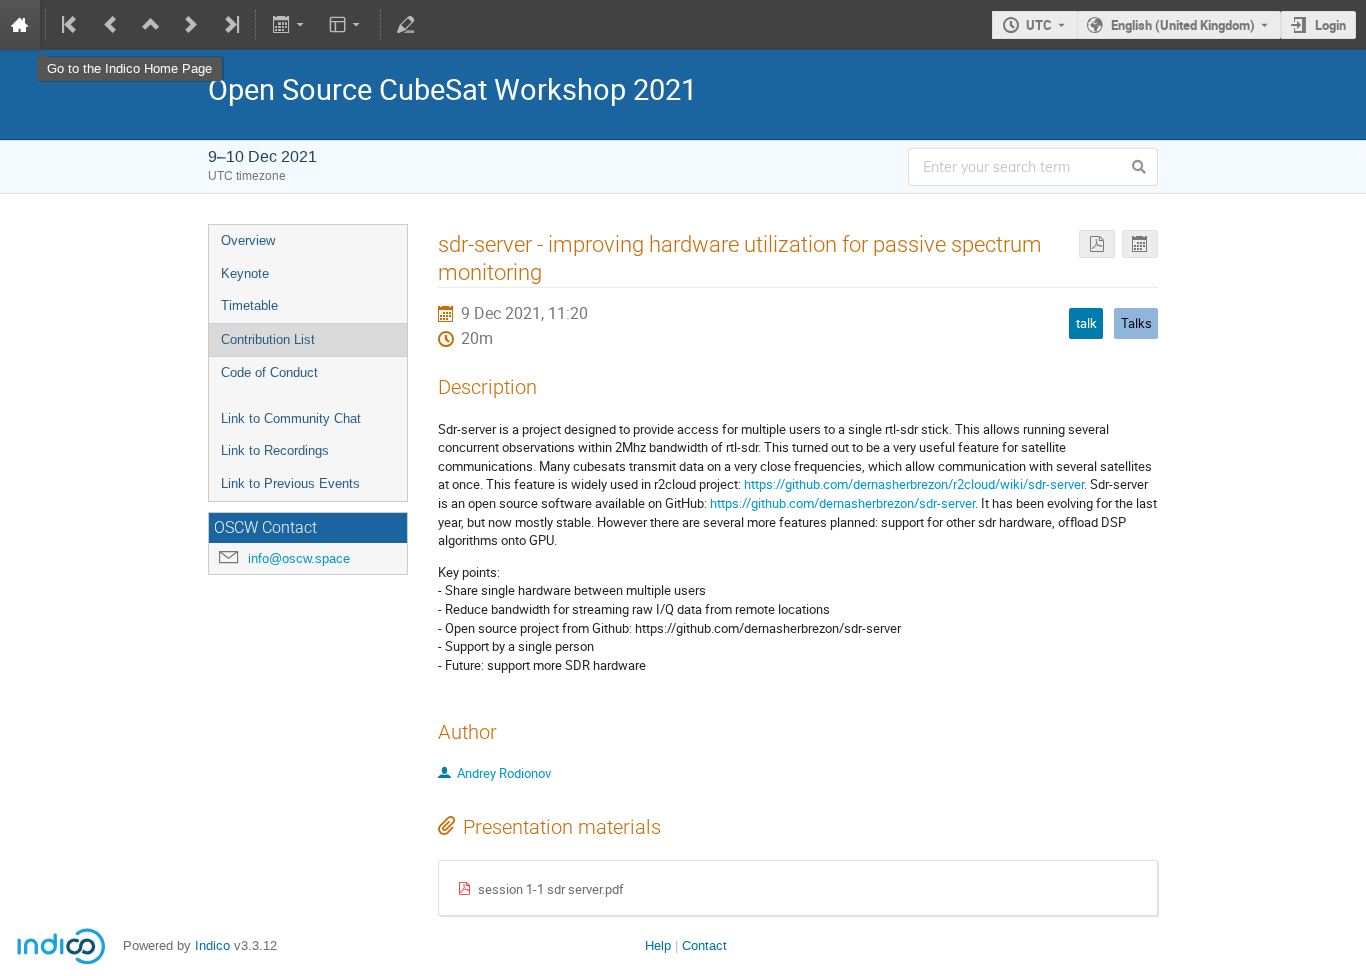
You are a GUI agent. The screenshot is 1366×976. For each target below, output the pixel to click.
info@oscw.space (299, 558)
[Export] (289, 25)
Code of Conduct (269, 372)
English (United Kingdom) (1183, 25)
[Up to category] (151, 25)
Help (658, 945)
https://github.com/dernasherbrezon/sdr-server (842, 503)
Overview (248, 240)
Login (1330, 25)
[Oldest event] (71, 25)
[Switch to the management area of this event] (406, 25)
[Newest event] (230, 25)
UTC (1039, 25)
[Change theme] (346, 25)
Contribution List (268, 339)
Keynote (245, 273)
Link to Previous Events (290, 483)
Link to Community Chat (291, 418)
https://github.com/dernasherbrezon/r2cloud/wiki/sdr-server (914, 484)
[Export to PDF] (1097, 244)
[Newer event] (191, 25)
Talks (1136, 323)
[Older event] (111, 25)
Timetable (249, 305)
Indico (212, 945)
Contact (704, 945)
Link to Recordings (275, 450)
